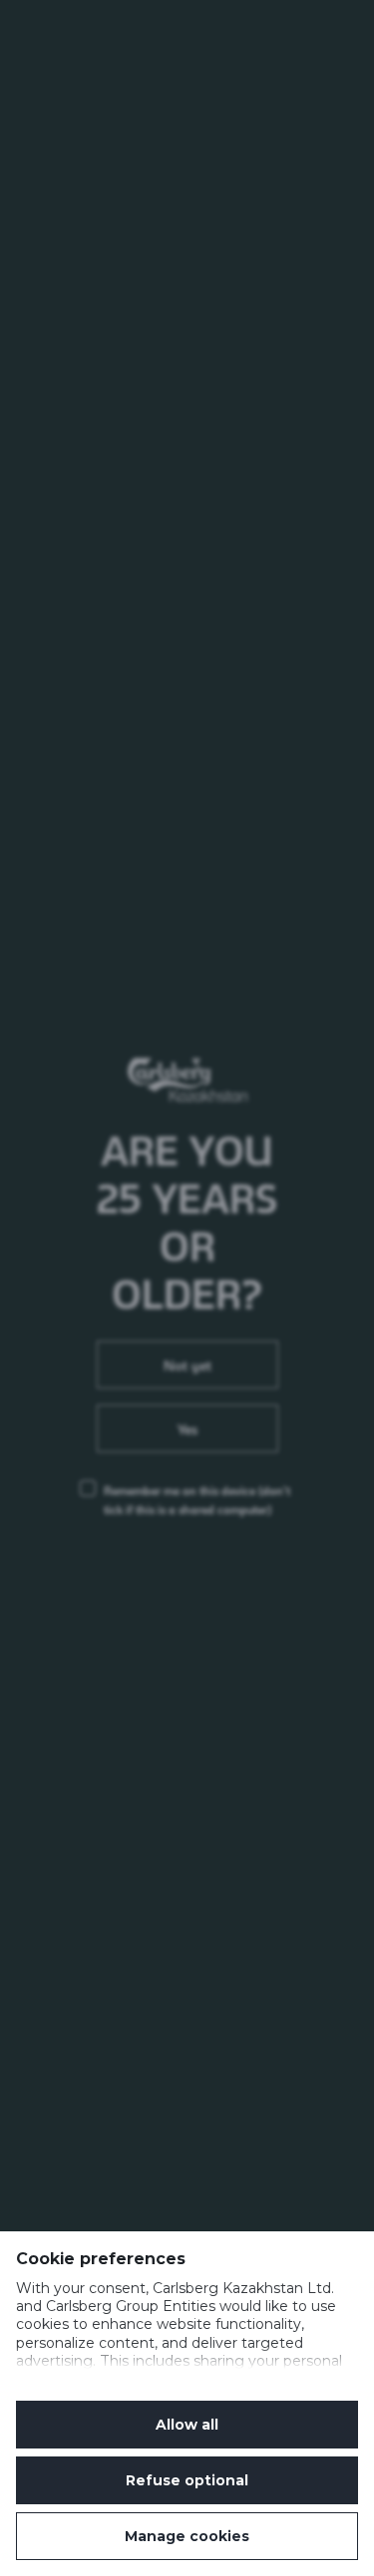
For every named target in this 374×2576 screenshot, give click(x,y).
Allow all (187, 2425)
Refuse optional (187, 2480)
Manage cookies (187, 2536)
